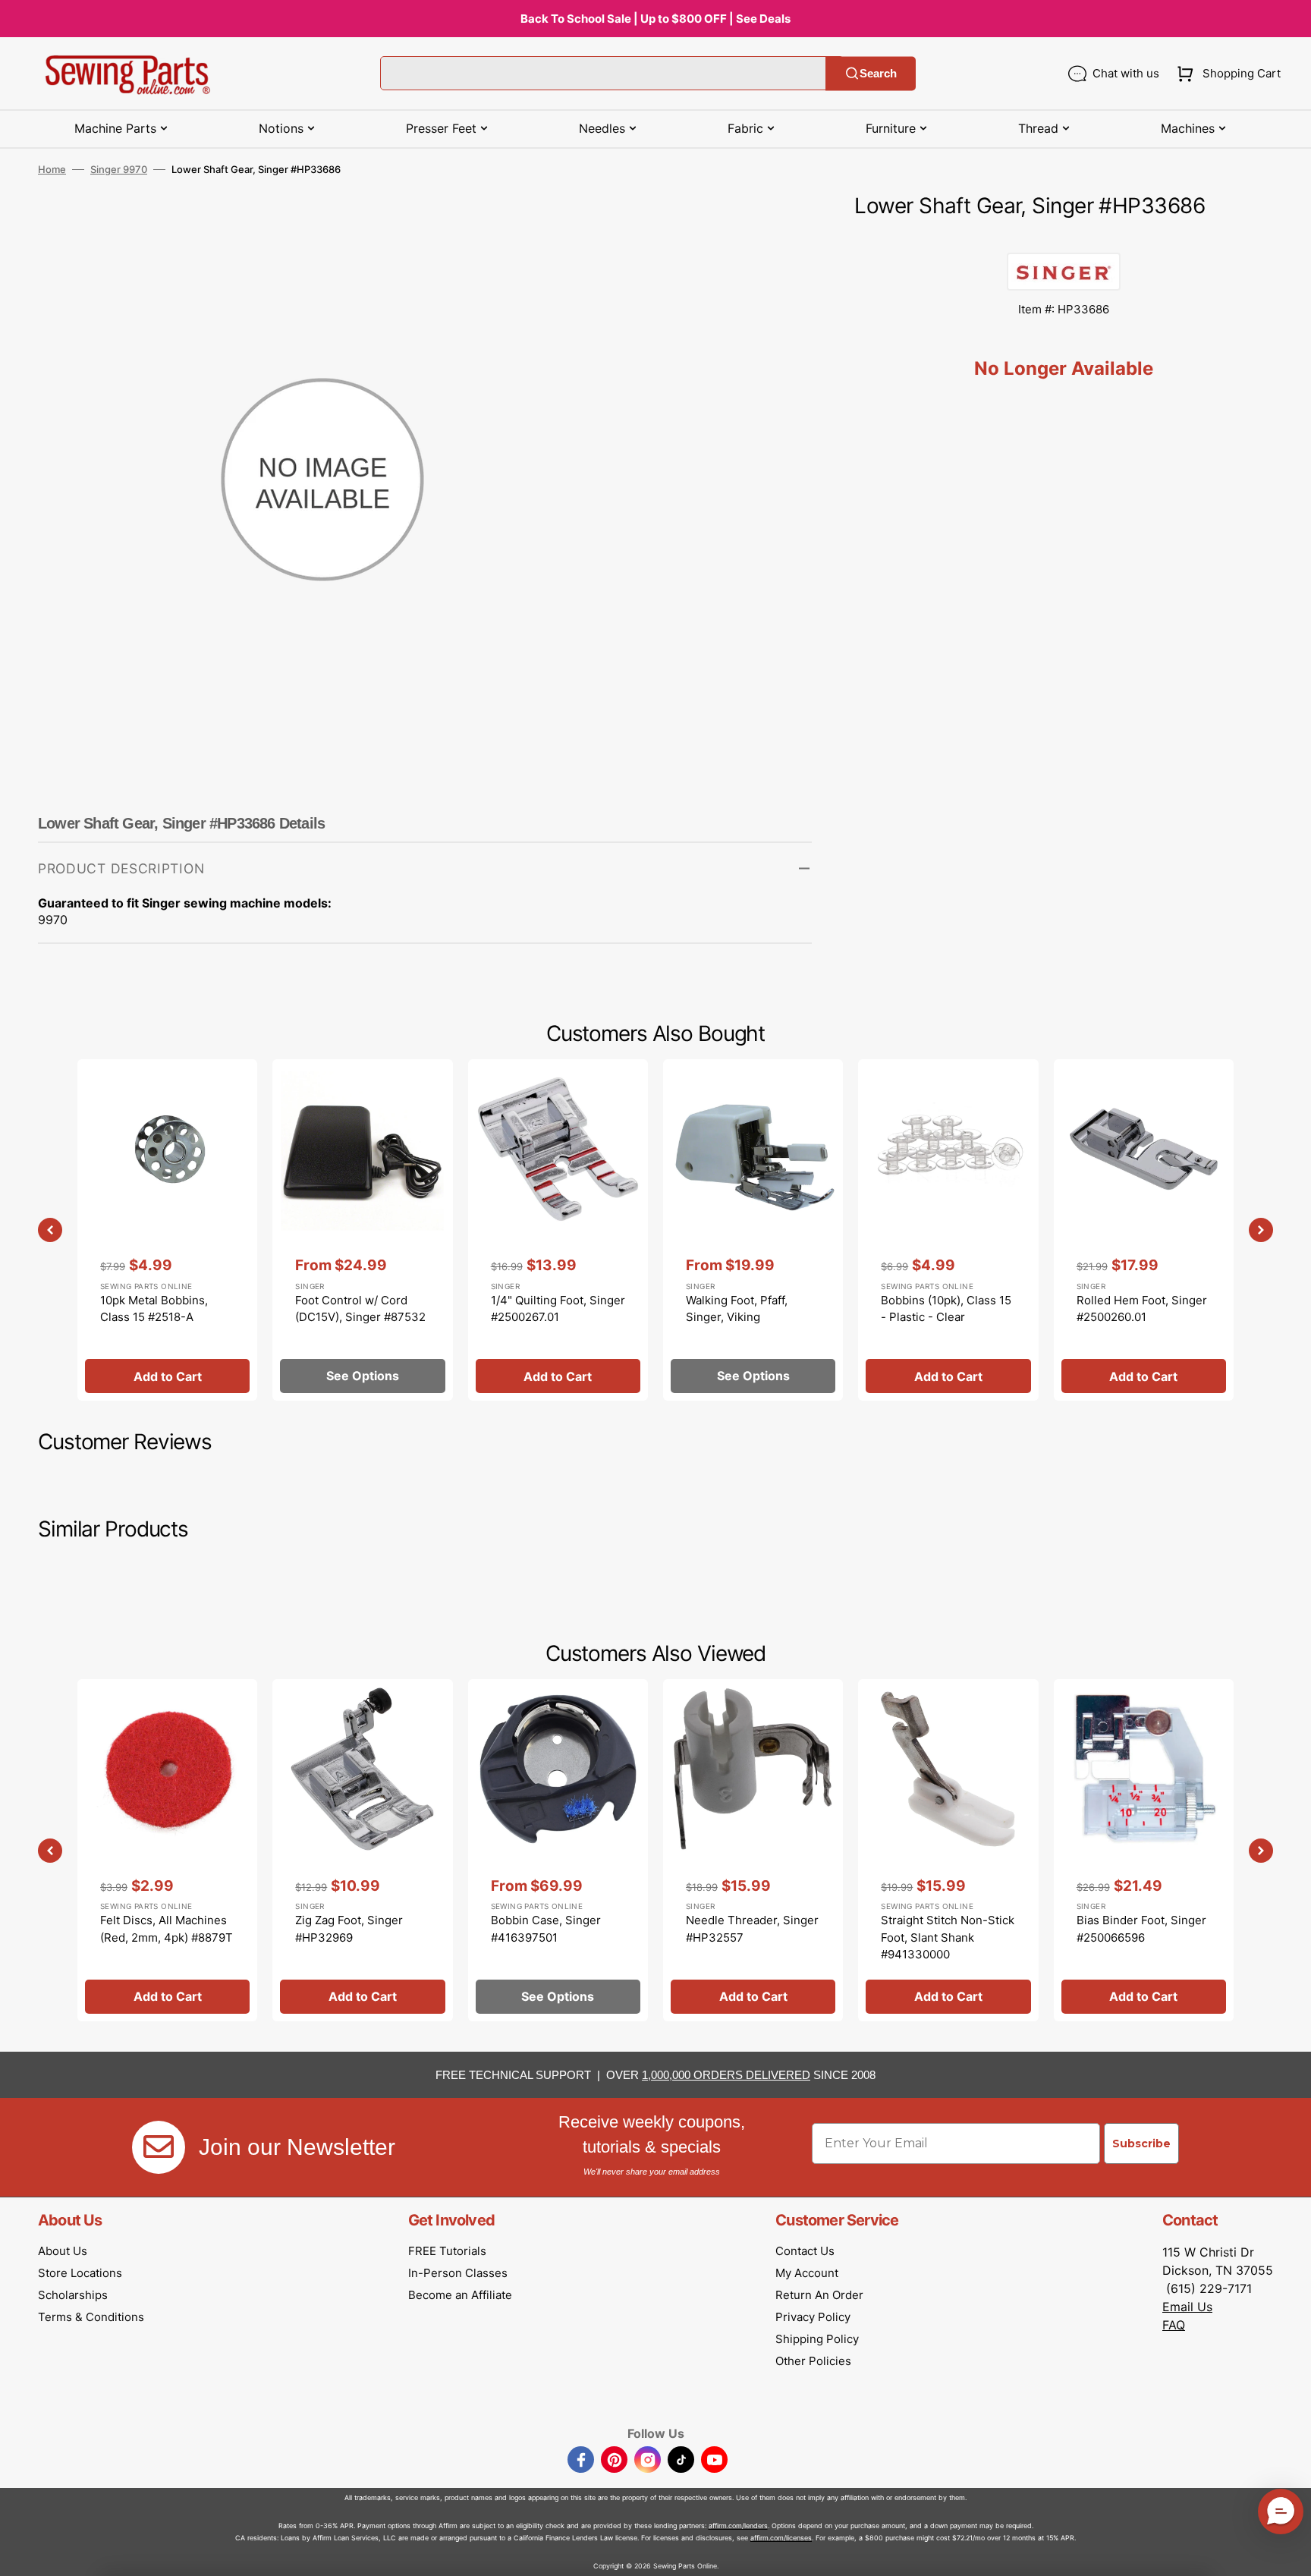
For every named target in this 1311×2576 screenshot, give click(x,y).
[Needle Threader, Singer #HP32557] (753, 1850)
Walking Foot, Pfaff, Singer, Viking (737, 1309)
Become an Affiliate (460, 2295)
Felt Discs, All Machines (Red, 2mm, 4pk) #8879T (167, 1929)
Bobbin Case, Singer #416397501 (546, 1929)
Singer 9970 (119, 169)
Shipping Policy (817, 2339)
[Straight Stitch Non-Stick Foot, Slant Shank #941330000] (948, 1850)
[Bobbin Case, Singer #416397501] (558, 1850)
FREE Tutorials (447, 2251)
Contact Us (805, 2251)
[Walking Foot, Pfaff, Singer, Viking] (753, 1230)
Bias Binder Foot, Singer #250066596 (1141, 1929)
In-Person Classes (458, 2273)
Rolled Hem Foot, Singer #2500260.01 (1142, 1309)
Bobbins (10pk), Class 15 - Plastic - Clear (946, 1309)
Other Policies (813, 2361)
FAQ (1174, 2325)
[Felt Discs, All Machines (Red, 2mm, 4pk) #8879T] (167, 1850)
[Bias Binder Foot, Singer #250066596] (1144, 1850)
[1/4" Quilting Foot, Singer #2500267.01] (558, 1230)
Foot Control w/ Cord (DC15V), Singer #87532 (360, 1309)
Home (52, 169)
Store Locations (80, 2273)
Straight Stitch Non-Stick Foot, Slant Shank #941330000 (948, 1937)
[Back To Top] (1288, 2553)
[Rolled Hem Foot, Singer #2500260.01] (1144, 1230)
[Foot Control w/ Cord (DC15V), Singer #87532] (362, 1230)
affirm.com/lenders (738, 2526)
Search (878, 73)
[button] (1226, 74)
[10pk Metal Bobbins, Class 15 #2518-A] (167, 1230)
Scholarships (73, 2295)
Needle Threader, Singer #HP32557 (752, 1929)
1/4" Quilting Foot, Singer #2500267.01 (558, 1309)
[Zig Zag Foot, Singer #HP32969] (362, 1850)
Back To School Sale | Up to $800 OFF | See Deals (655, 19)
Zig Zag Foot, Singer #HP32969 (349, 1929)
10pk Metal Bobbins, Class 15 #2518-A (154, 1309)
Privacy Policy (813, 2317)
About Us (63, 2251)
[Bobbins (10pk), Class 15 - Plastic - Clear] (948, 1230)
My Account (807, 2273)
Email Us (1187, 2307)
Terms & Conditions (91, 2317)
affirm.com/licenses (781, 2538)
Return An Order (819, 2295)
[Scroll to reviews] (1064, 237)
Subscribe (1141, 2144)
